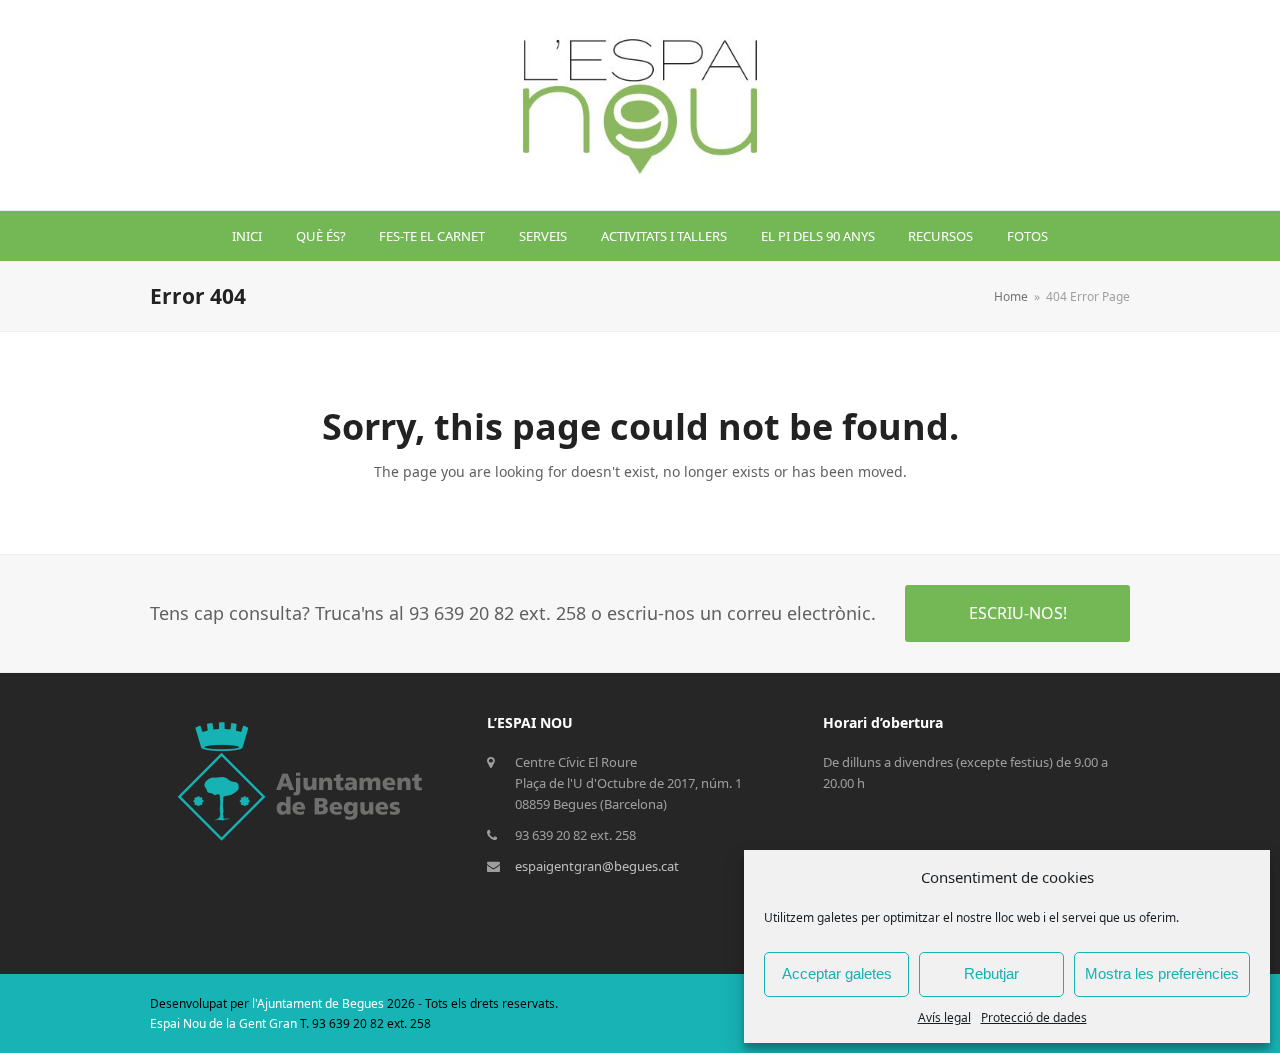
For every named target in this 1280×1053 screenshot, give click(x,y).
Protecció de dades (1034, 1017)
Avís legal (944, 1017)
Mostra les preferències (1162, 973)
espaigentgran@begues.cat (597, 866)
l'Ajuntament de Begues (318, 1003)
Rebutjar (991, 973)
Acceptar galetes (837, 973)
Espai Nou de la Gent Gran (223, 1023)
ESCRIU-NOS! (1018, 613)
